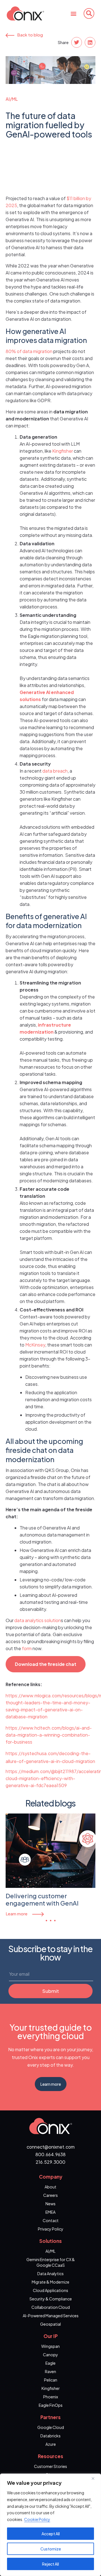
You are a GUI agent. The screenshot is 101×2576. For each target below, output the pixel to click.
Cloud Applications (50, 2290)
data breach (55, 771)
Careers (50, 2195)
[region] (50, 2525)
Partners (50, 2417)
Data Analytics (50, 2273)
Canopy (50, 2355)
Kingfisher (63, 451)
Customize (51, 2549)
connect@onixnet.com (51, 2147)
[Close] (95, 2478)
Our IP (51, 2336)
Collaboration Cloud (51, 2307)
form (27, 1648)
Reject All (50, 2564)
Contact (51, 2220)
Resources (50, 2456)
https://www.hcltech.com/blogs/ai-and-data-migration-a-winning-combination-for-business (49, 1735)
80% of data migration (29, 351)
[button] (73, 13)
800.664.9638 (50, 2154)
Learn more (17, 1914)
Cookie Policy (37, 2519)
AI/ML (12, 99)
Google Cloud (51, 2427)
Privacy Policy (51, 2229)
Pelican (51, 2380)
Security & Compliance (51, 2299)
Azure (51, 2444)
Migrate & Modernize (50, 2282)
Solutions (50, 2241)
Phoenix (51, 2397)
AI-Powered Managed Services (51, 2316)
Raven (50, 2371)
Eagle (50, 2363)
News (50, 2204)
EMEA (50, 2212)
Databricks (50, 2436)
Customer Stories (50, 2466)
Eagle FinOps (51, 2405)
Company (51, 2177)
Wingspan (50, 2346)
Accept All (51, 2534)
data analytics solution (38, 1620)
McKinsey (35, 1345)
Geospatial (50, 2324)
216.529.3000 (50, 2162)
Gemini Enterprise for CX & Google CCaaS (51, 2262)
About (50, 2187)
